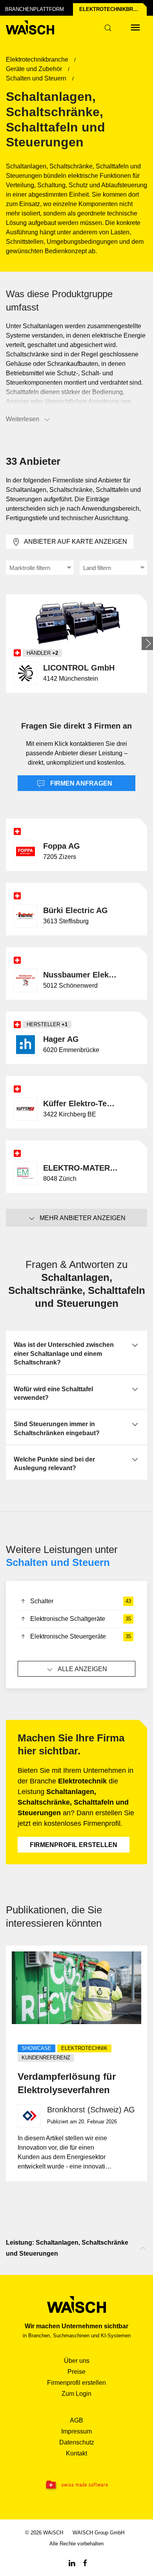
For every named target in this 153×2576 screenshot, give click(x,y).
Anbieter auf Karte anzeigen (76, 542)
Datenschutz (77, 2442)
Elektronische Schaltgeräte (81, 1619)
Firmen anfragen (80, 783)
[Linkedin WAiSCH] (72, 2562)
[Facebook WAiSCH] (85, 2562)
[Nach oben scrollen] (143, 2248)
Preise (76, 2372)
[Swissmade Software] (76, 2485)
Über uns (77, 2361)
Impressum (76, 2431)
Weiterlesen (23, 419)
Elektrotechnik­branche (113, 9)
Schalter (81, 1601)
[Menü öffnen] (135, 27)
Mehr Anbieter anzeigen (83, 1218)
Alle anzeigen (82, 1669)
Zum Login (76, 2394)
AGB (76, 2420)
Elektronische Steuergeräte (81, 1636)
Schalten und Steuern (58, 1562)
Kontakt (76, 2453)
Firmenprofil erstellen (74, 1845)
